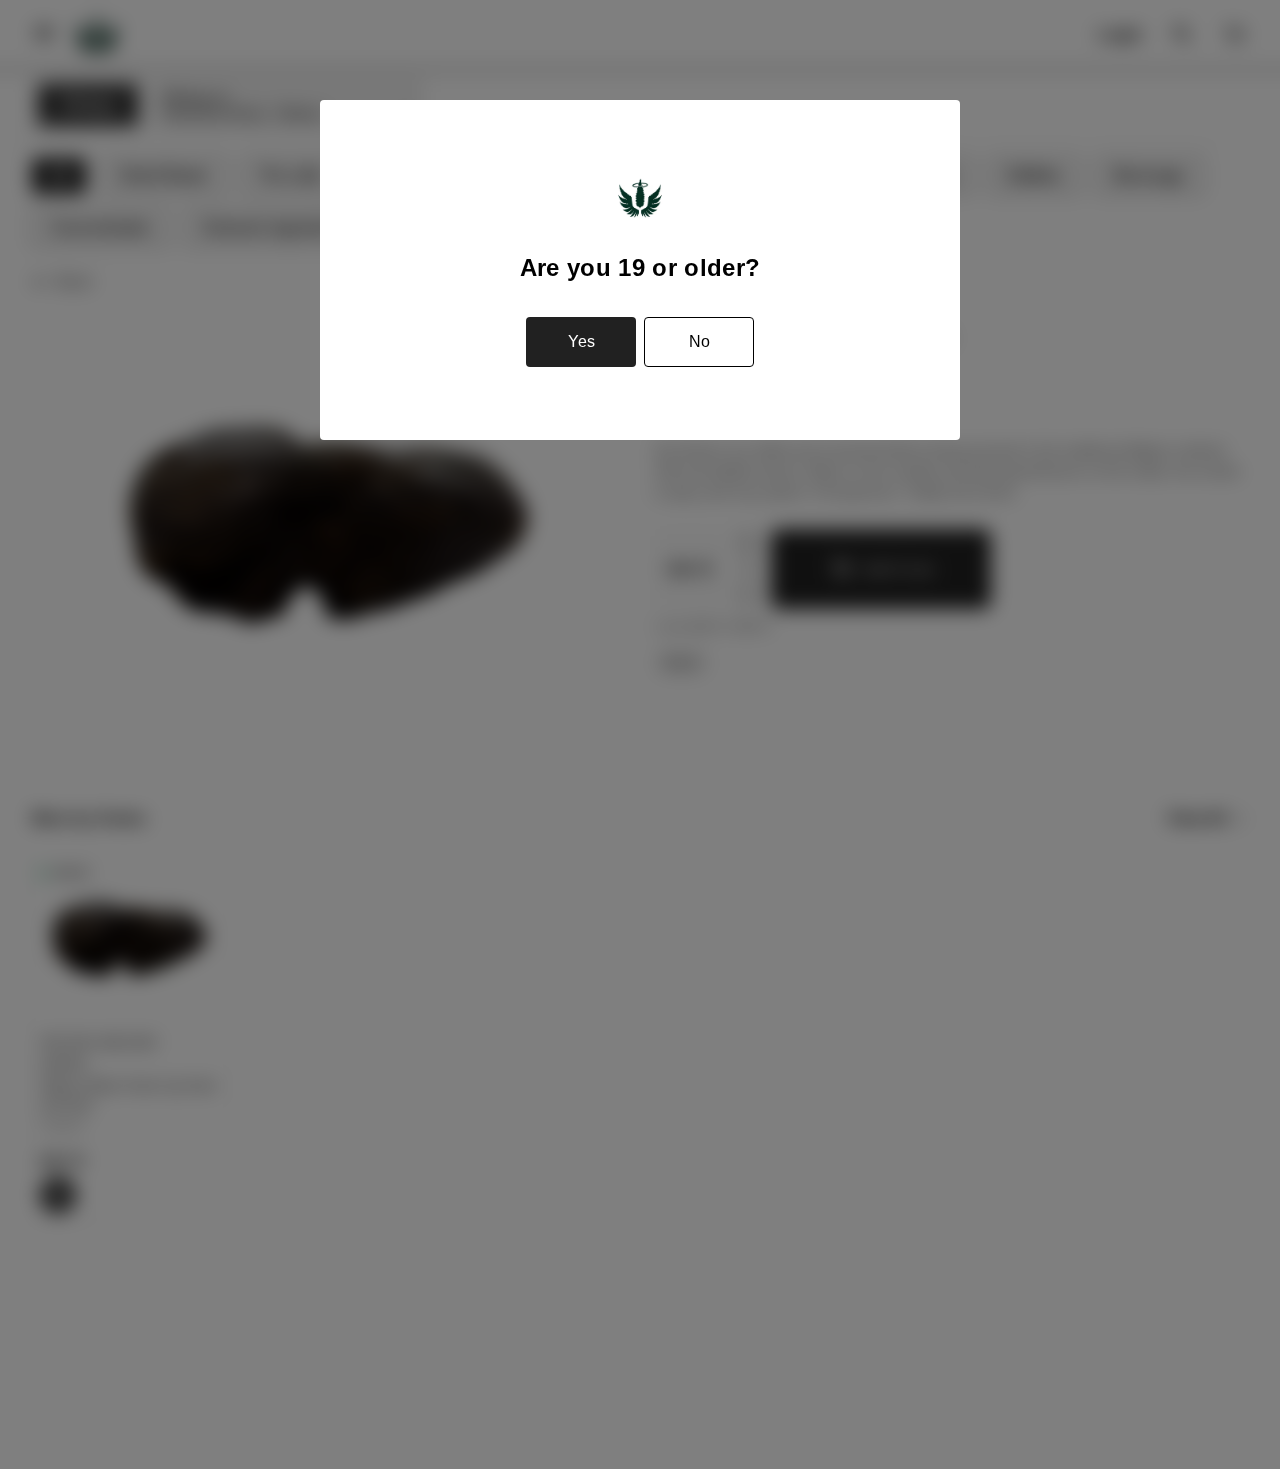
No (699, 341)
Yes (581, 341)
